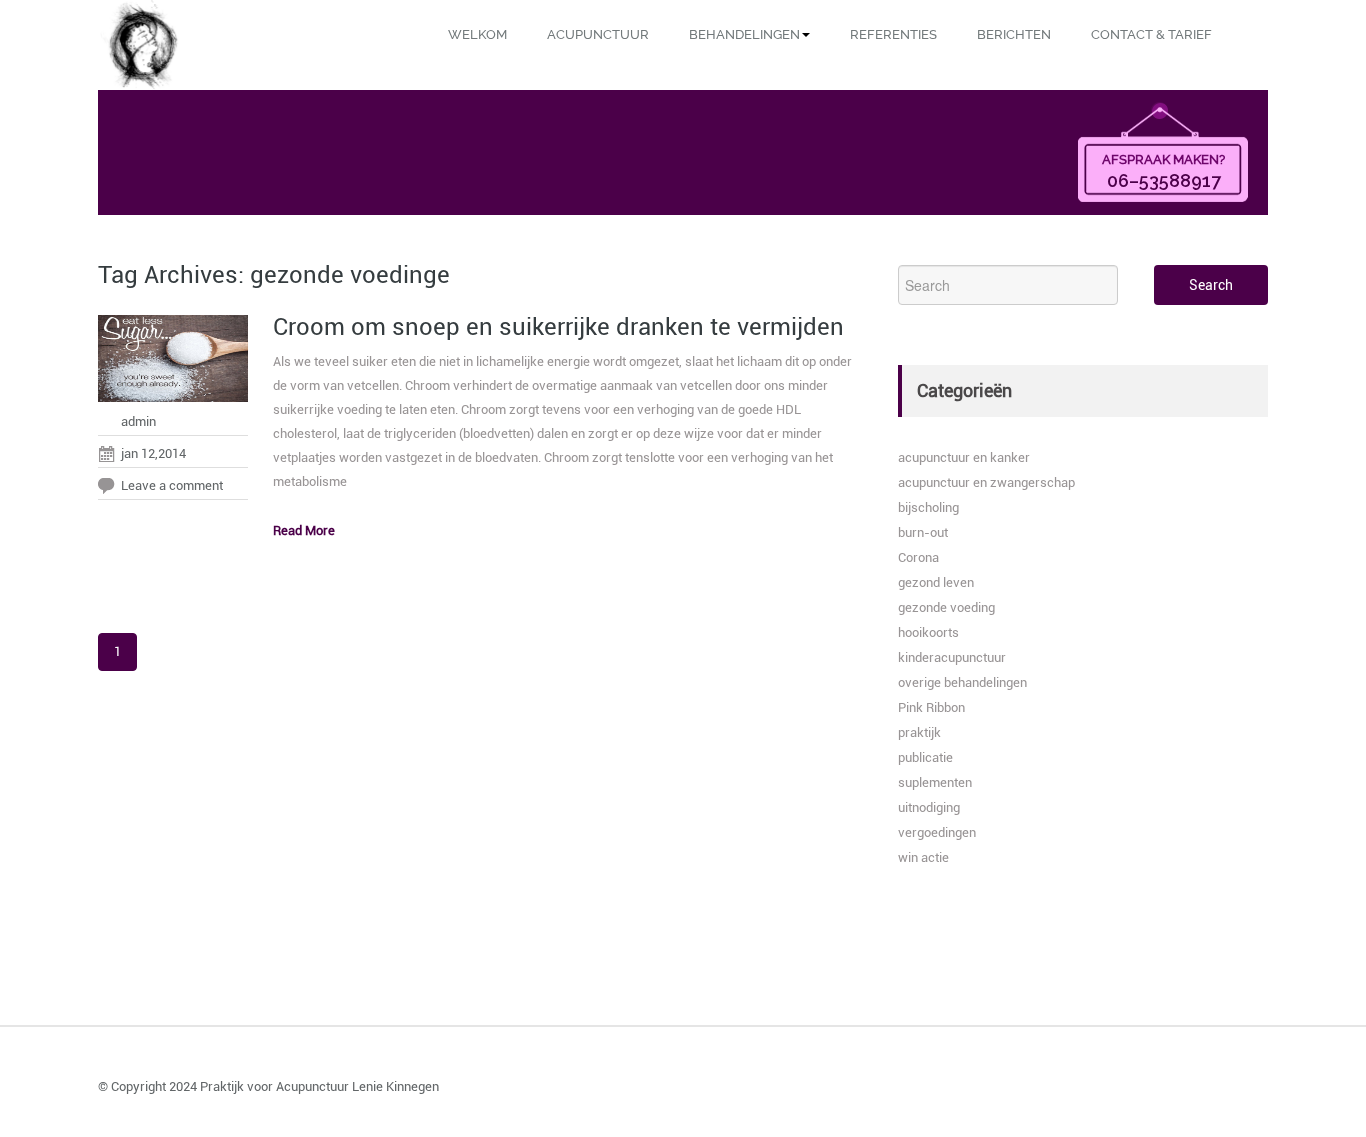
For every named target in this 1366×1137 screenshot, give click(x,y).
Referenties (893, 34)
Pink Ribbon (931, 707)
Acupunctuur (598, 34)
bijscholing (928, 507)
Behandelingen (744, 34)
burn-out (923, 532)
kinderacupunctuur (952, 657)
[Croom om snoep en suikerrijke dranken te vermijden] (173, 363)
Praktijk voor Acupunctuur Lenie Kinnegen (319, 1086)
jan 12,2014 (153, 453)
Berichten (1014, 34)
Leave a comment (172, 485)
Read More (304, 530)
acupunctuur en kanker (964, 457)
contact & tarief (1151, 34)
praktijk (919, 732)
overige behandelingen (962, 682)
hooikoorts (928, 632)
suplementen (935, 782)
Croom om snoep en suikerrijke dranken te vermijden (558, 327)
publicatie (925, 757)
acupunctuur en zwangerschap (986, 482)
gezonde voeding (946, 607)
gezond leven (936, 582)
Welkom (477, 34)
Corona (918, 557)
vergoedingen (937, 832)
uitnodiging (929, 807)
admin (138, 421)
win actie (923, 857)
